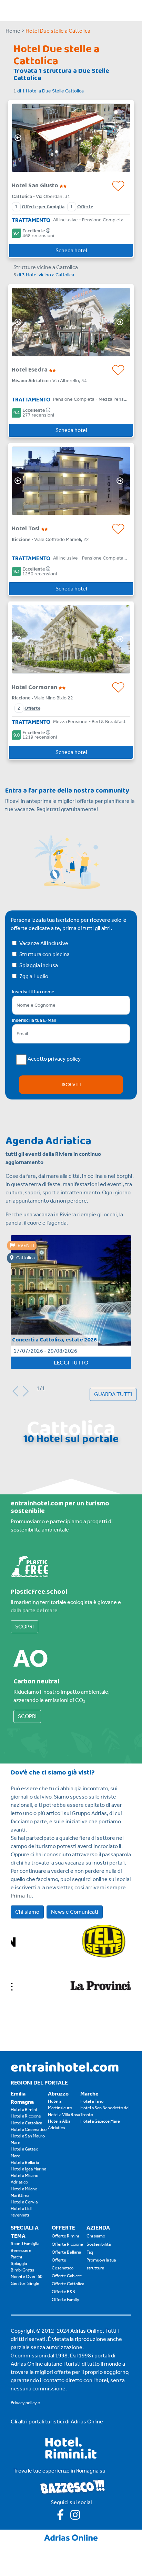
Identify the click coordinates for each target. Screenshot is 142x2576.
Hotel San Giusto (36, 186)
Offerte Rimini (65, 2236)
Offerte (85, 207)
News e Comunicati (75, 1912)
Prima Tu (21, 1896)
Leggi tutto (71, 1363)
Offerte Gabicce (67, 2276)
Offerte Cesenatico (63, 2264)
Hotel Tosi (26, 529)
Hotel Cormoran (35, 687)
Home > (15, 31)
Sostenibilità (99, 2244)
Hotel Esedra (30, 370)
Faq (90, 2252)
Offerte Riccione (67, 2244)
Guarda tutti (113, 1394)
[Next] (122, 138)
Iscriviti (71, 1085)
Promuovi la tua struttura (101, 2264)
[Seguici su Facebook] (64, 2517)
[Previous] (20, 138)
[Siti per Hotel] (71, 2537)
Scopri (24, 1627)
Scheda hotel (71, 250)
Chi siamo (27, 1912)
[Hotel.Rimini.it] (71, 2457)
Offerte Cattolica (68, 2284)
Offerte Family (65, 2299)
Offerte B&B (63, 2292)
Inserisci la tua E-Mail (34, 1020)
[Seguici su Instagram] (78, 2517)
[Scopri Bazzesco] (72, 2486)
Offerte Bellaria (66, 2252)
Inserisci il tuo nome (33, 992)
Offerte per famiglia (43, 207)
